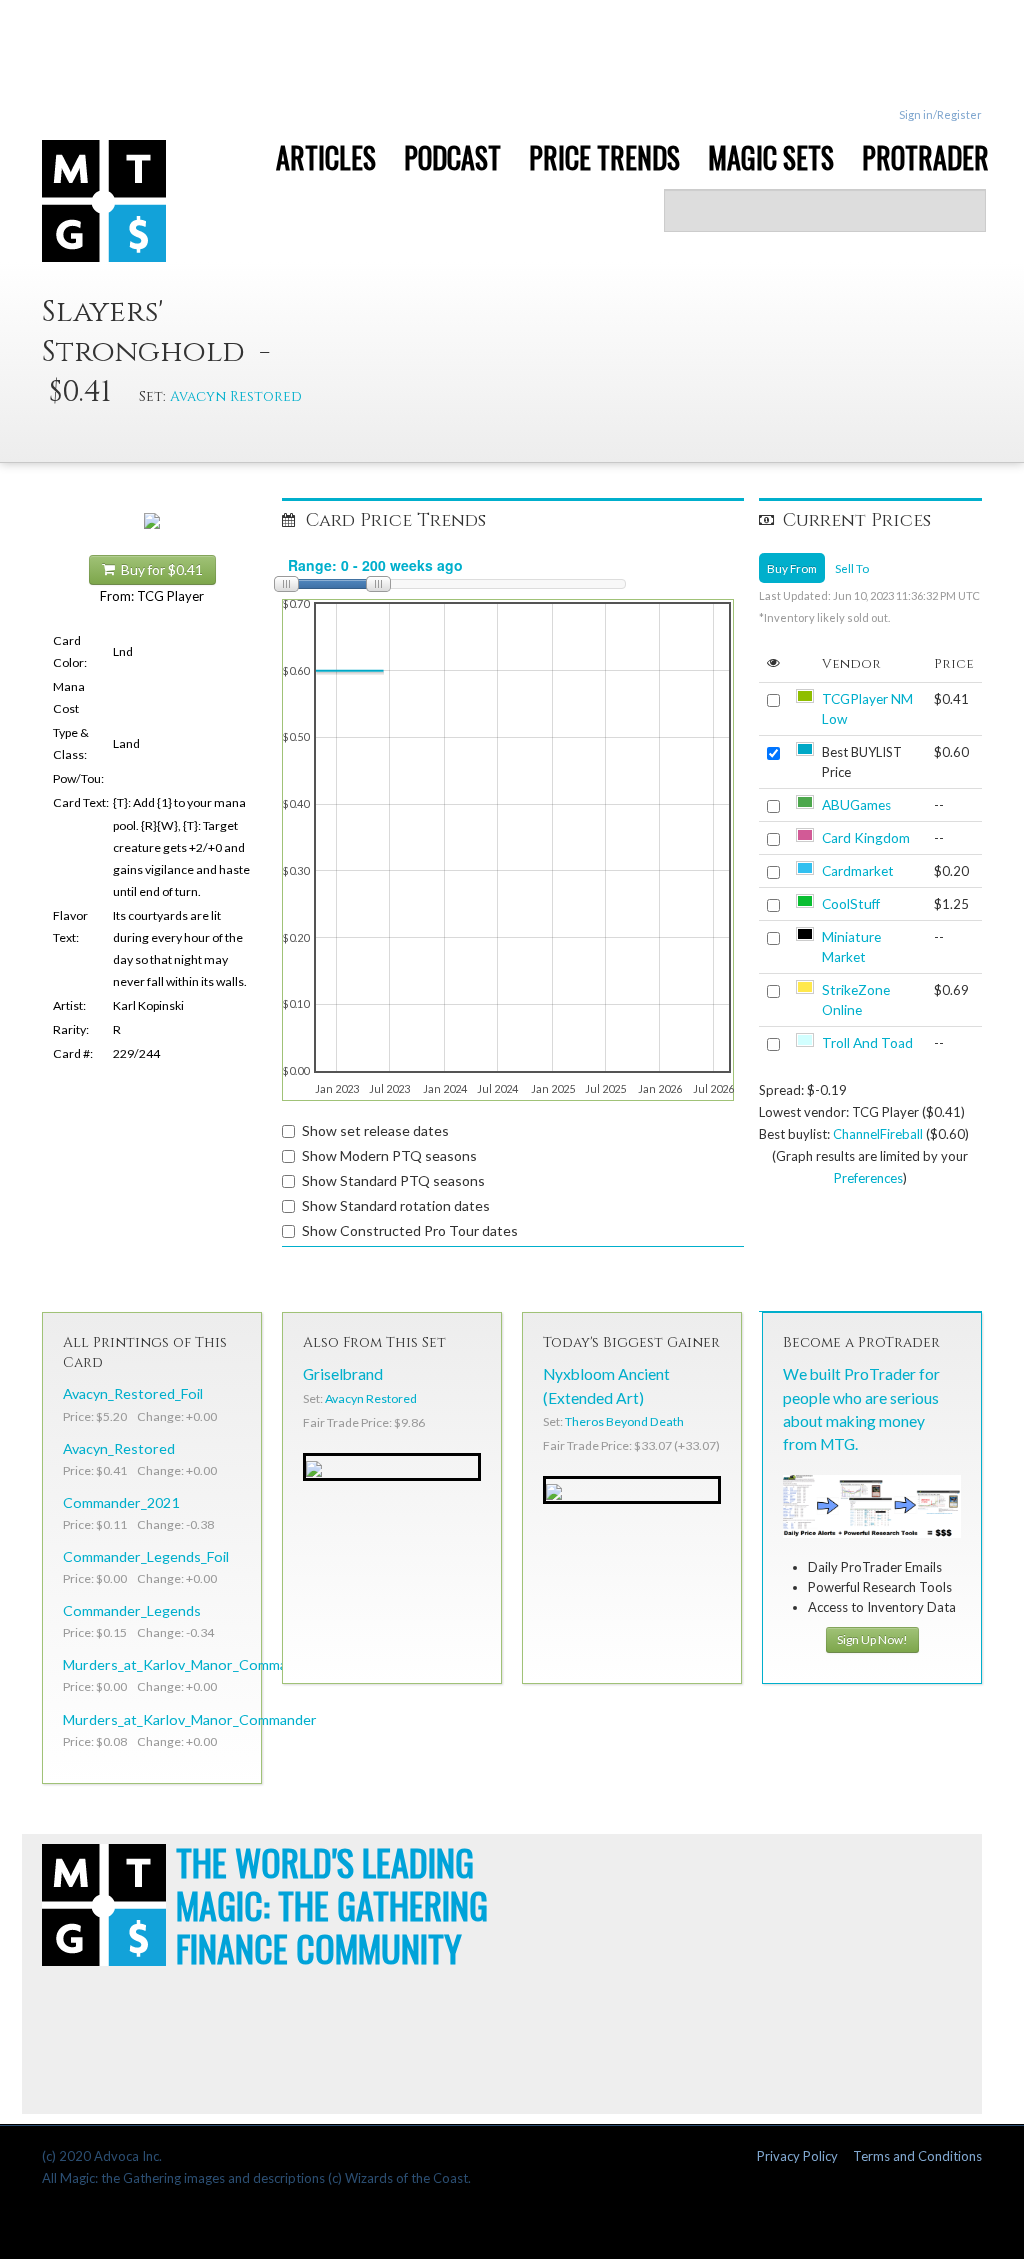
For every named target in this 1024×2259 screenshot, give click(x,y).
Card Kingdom (866, 838)
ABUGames (856, 805)
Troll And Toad (867, 1043)
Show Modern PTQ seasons (389, 1155)
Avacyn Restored (236, 396)
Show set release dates (375, 1130)
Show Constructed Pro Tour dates (410, 1230)
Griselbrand (343, 1374)
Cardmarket (858, 871)
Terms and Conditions (917, 2156)
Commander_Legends (132, 1610)
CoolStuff (851, 904)
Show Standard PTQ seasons (393, 1180)
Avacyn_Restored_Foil (133, 1393)
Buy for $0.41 (159, 570)
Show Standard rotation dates (396, 1205)
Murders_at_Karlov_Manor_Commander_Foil (204, 1664)
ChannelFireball (878, 1134)
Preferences (868, 1178)
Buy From (792, 568)
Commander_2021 (121, 1502)
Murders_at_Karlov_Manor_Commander (190, 1719)
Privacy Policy (797, 2156)
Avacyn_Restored (119, 1448)
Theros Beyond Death (624, 1421)
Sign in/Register (940, 114)
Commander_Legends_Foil (146, 1556)
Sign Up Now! (872, 1639)
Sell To (852, 568)
